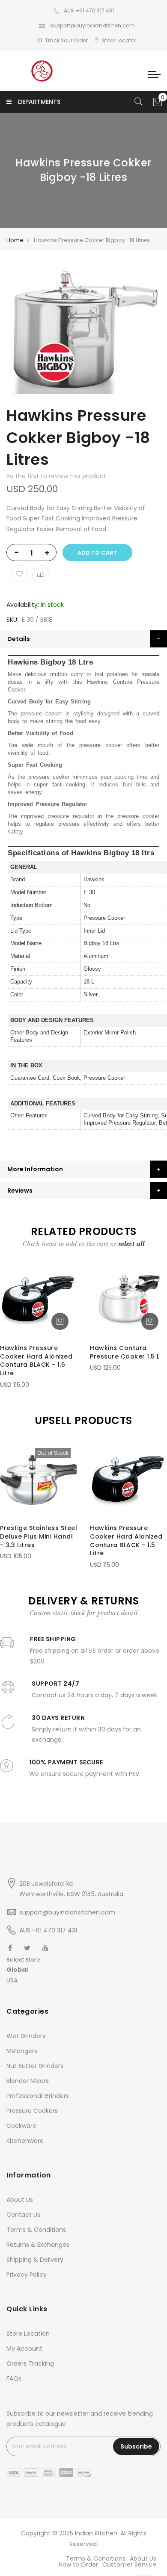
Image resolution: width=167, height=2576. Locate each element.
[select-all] (132, 1244)
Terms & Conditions (36, 2230)
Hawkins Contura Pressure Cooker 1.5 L (125, 1352)
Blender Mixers (28, 2081)
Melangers (22, 2051)
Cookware (21, 2126)
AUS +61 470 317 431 (89, 10)
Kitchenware (25, 2141)
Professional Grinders (38, 2096)
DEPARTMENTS (39, 102)
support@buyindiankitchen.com (92, 25)
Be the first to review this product (56, 476)
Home (15, 240)
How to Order (78, 2564)
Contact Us (23, 2215)
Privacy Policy (27, 2275)
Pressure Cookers (32, 2111)
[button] (23, 1970)
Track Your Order (66, 40)
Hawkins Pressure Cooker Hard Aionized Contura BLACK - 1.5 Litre (36, 1360)
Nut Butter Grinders (35, 2066)
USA (12, 1980)
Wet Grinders (26, 2036)
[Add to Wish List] (19, 574)
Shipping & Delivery (35, 2260)
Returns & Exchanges (38, 2245)
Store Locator (119, 40)
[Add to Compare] (41, 574)
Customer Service (129, 2564)
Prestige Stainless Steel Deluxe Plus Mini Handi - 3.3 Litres (39, 1536)
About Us (20, 2200)
